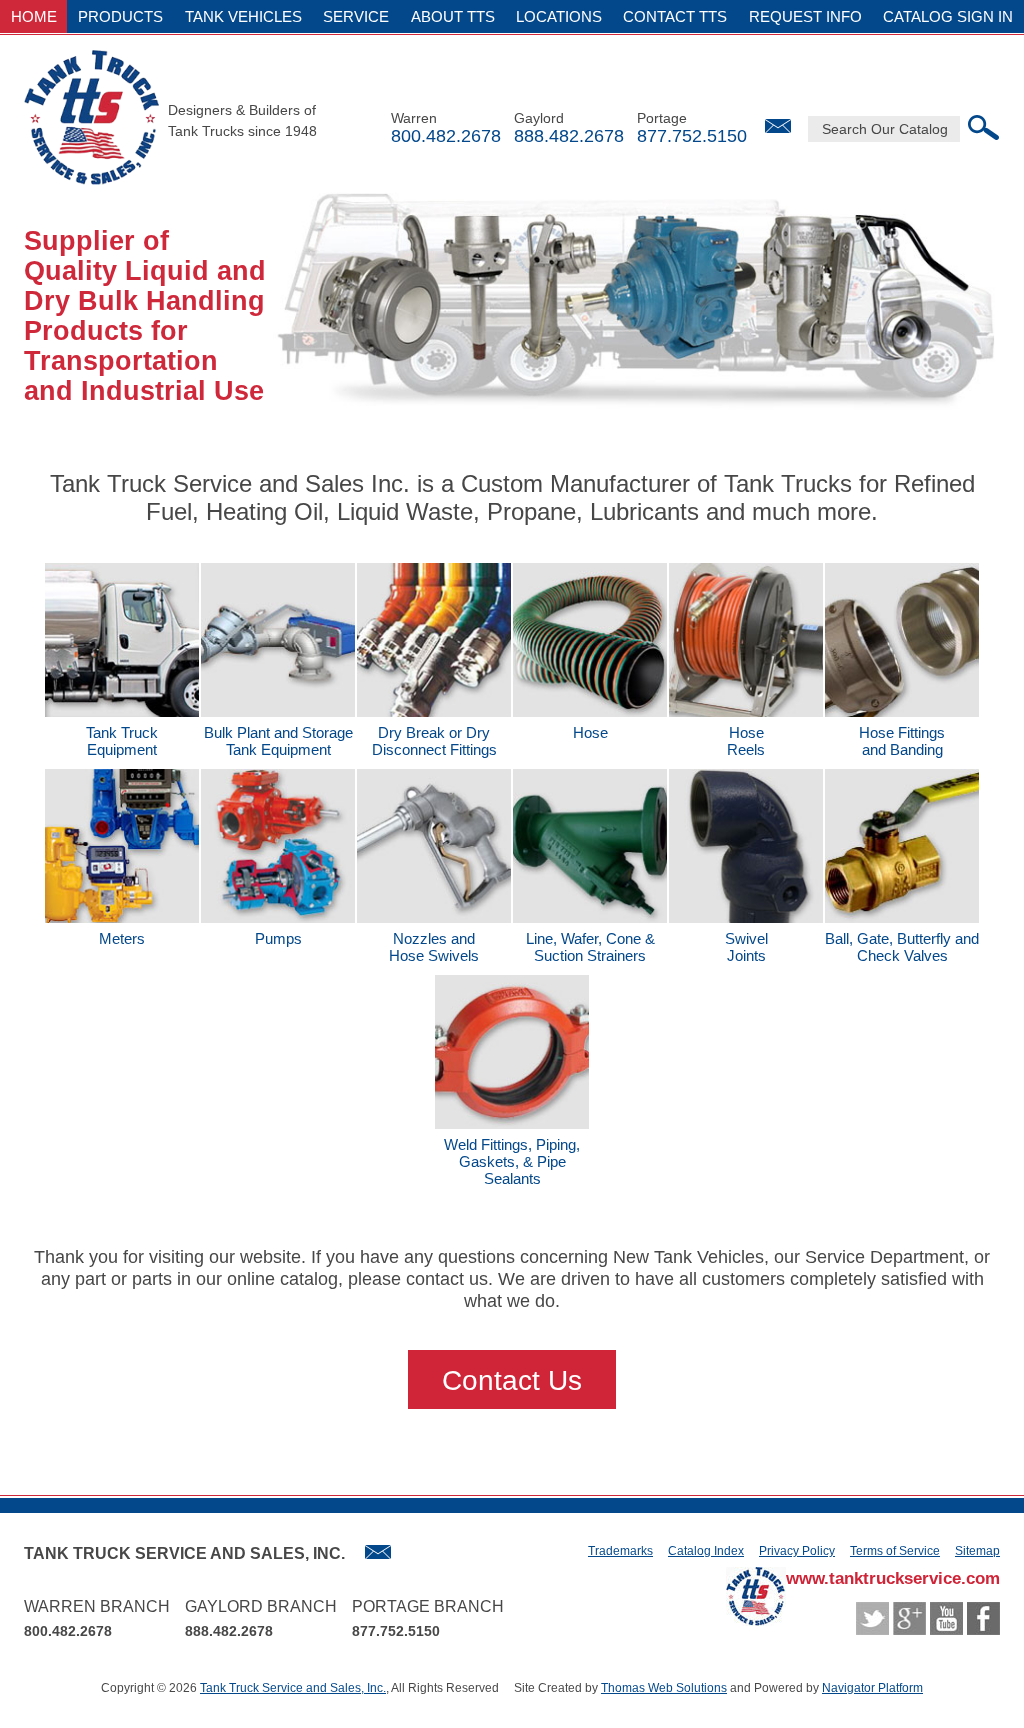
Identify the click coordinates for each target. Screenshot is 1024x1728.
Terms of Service (895, 1551)
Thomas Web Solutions (664, 1688)
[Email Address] (778, 126)
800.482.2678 (446, 136)
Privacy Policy (797, 1551)
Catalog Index (706, 1551)
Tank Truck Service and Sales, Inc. (293, 1688)
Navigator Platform (872, 1688)
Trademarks (620, 1551)
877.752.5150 (692, 136)
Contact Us (512, 1380)
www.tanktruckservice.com (893, 1578)
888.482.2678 (569, 136)
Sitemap (977, 1551)
